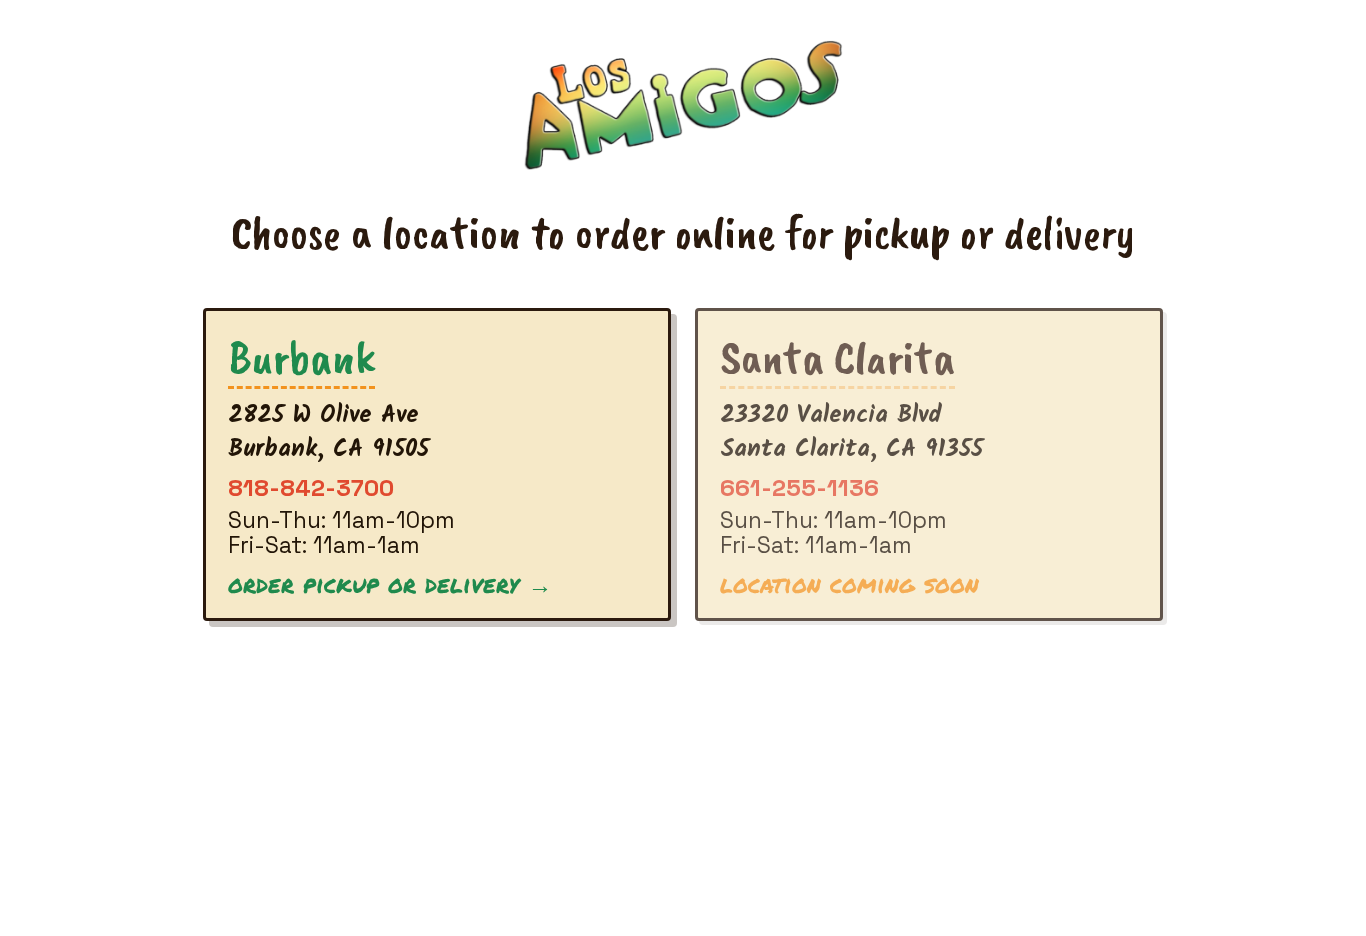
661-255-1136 (799, 487)
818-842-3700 (311, 487)
